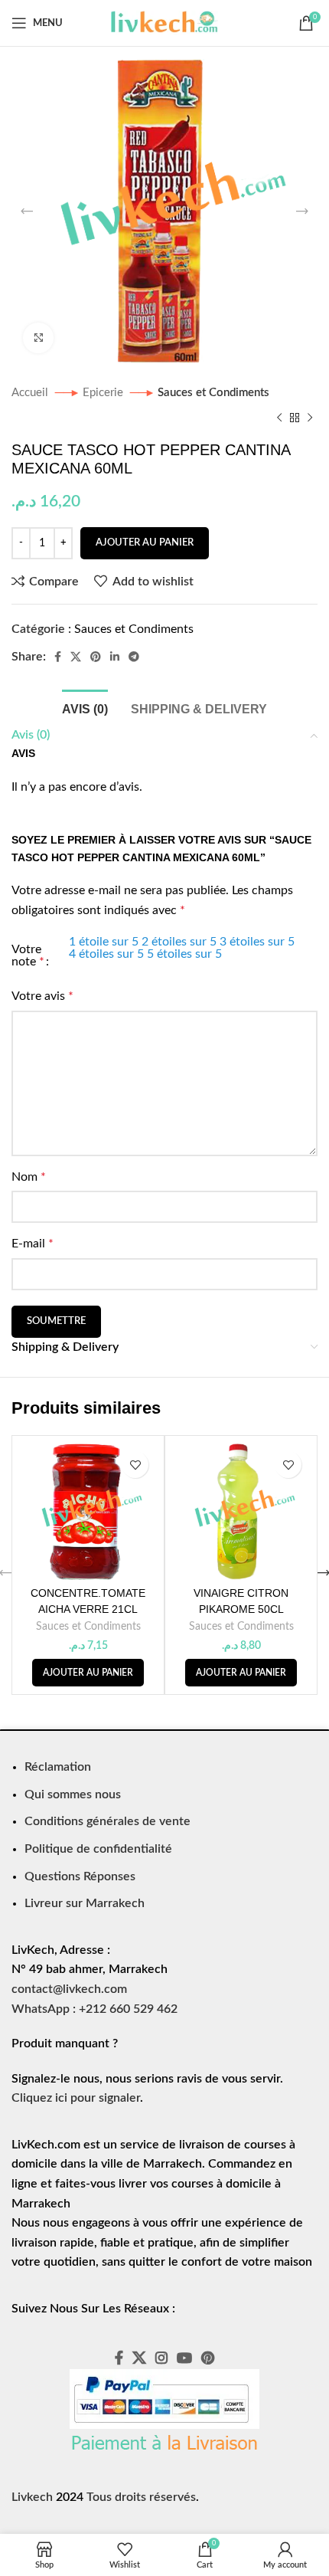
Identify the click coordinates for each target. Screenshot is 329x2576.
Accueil (31, 393)
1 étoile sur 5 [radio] (104, 942)
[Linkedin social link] (115, 657)
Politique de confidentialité (98, 1849)
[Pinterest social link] (96, 657)
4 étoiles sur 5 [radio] (106, 954)
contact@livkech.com (69, 1989)
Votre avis (42, 996)
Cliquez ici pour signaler (76, 2098)
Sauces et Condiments (213, 393)
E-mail (33, 1244)
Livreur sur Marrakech (85, 1903)
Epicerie (104, 393)
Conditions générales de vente (107, 1821)
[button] (88, 1673)
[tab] (85, 707)
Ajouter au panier (145, 543)
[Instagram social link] (161, 2358)
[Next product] (310, 418)
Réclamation (58, 1767)
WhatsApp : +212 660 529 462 (94, 2009)
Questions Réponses (80, 1876)
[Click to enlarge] (38, 338)
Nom (29, 1177)
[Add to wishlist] (135, 1465)
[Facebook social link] (58, 657)
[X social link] (76, 657)
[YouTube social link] (184, 2358)
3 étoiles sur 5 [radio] (257, 942)
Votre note (28, 955)
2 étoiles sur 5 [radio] (179, 942)
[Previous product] (279, 418)
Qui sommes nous (73, 1794)
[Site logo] (164, 22)
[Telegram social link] (134, 657)
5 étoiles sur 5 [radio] (184, 954)
